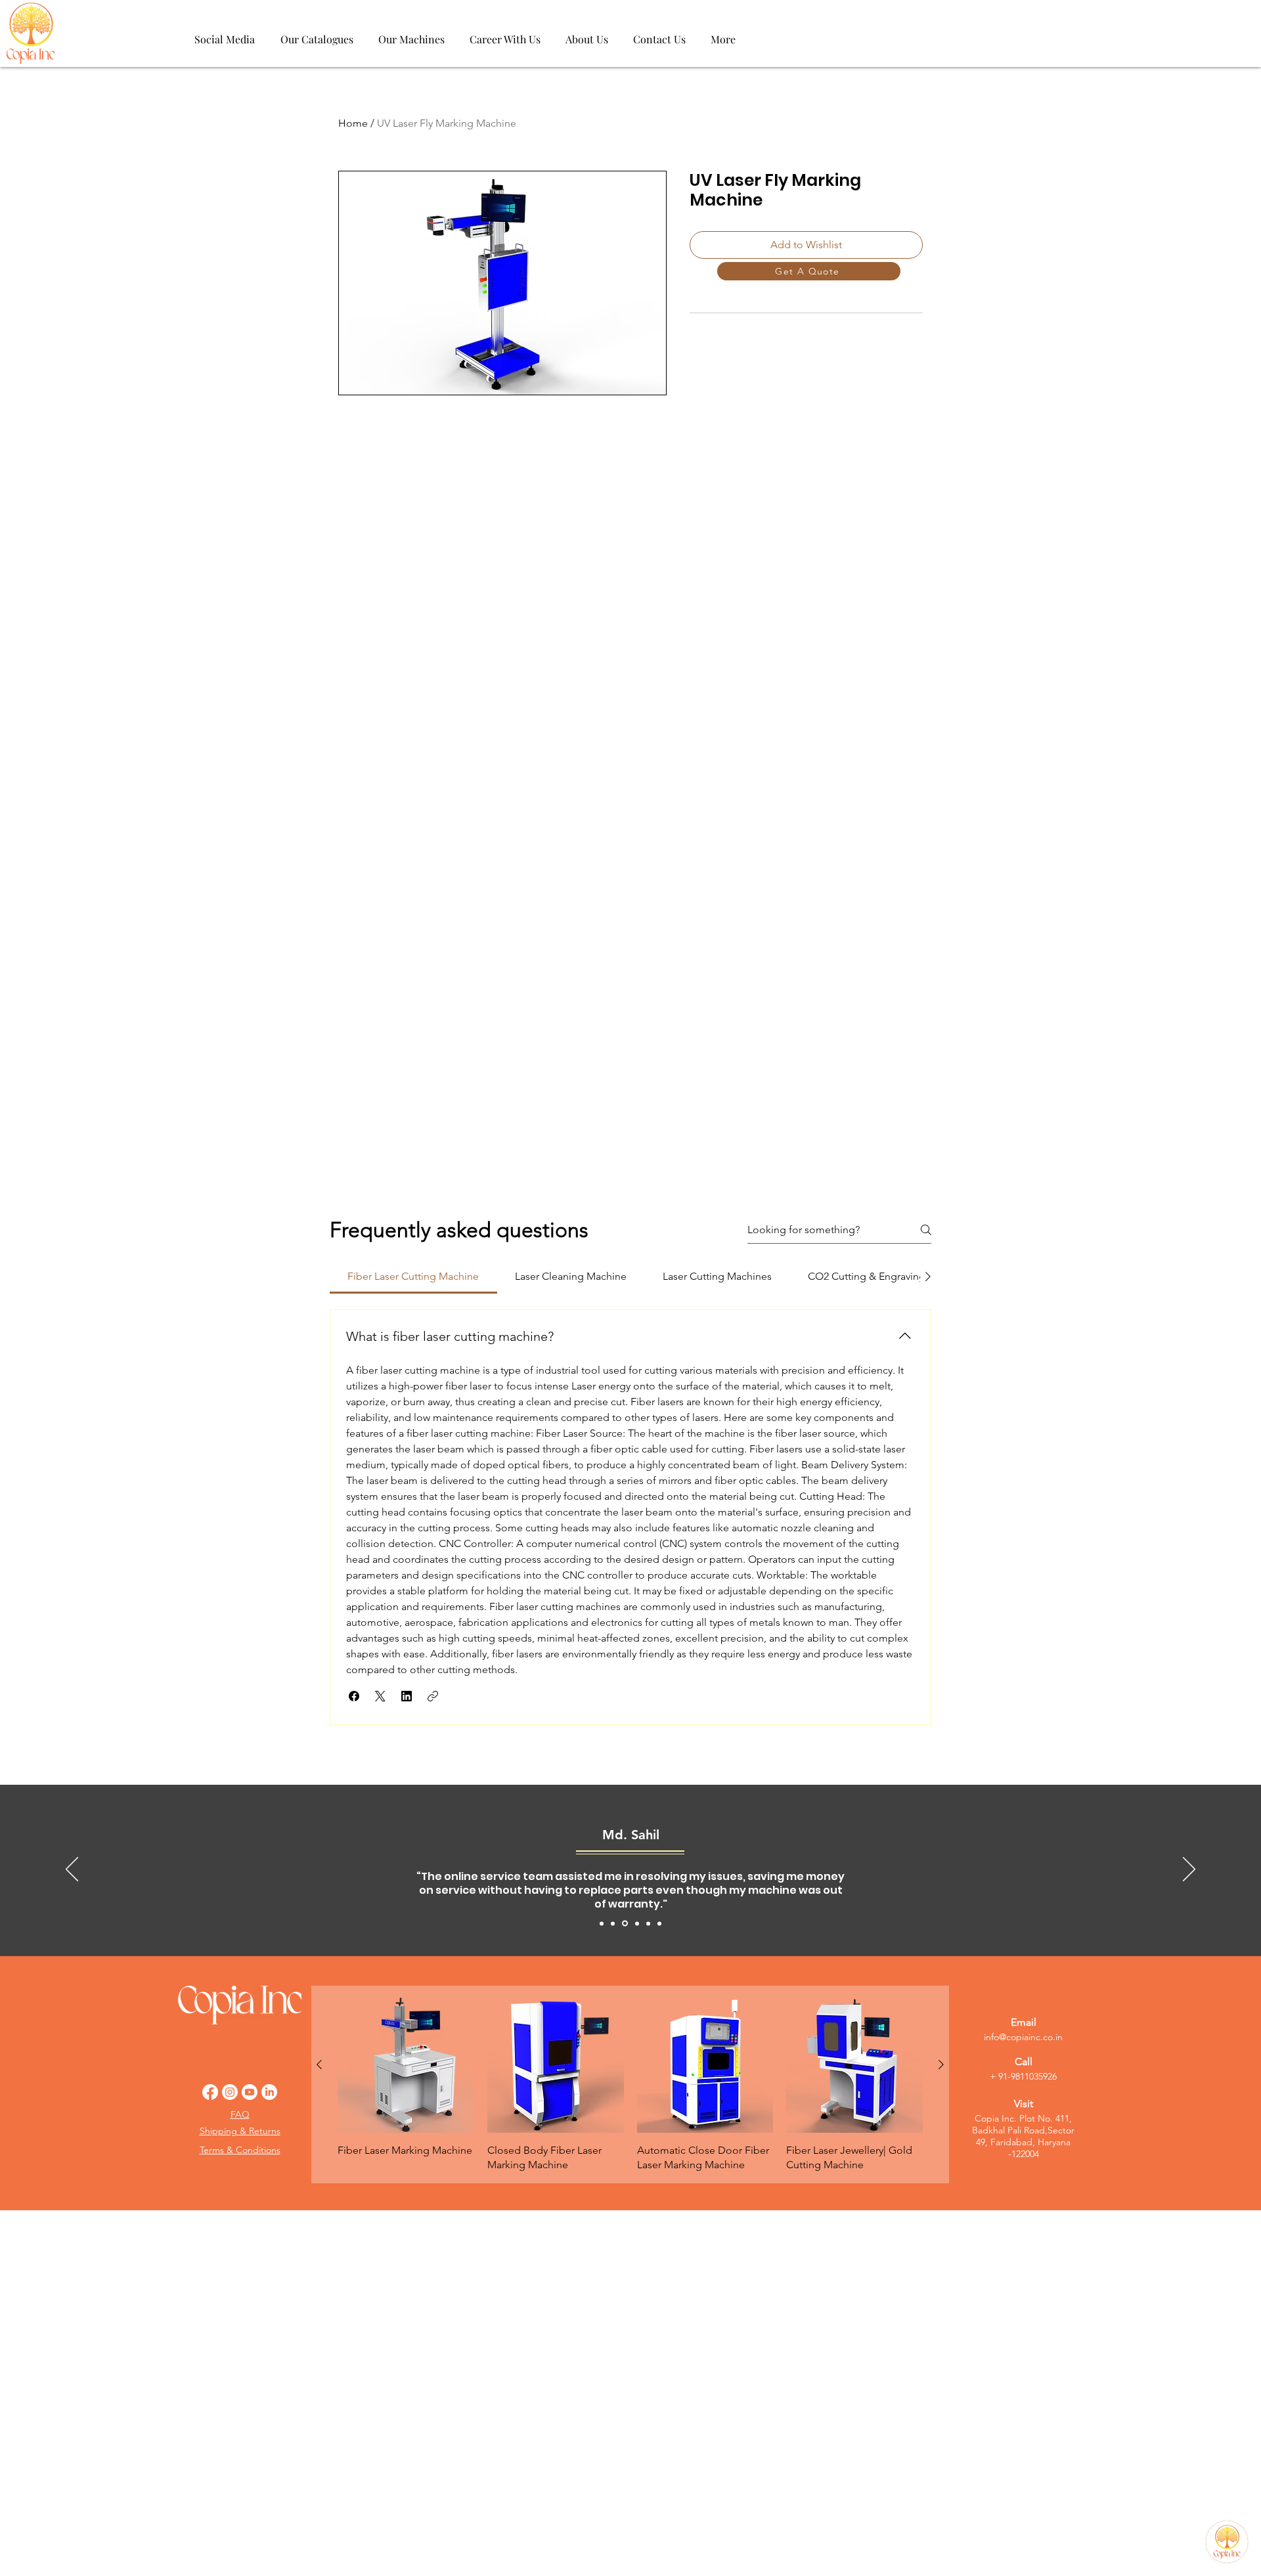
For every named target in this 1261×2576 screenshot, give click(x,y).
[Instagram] (230, 2092)
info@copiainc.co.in (1023, 2037)
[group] (630, 2085)
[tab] (413, 1277)
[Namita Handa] (613, 1923)
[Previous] (72, 1870)
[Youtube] (250, 2092)
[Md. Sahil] (625, 1924)
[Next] (1189, 1870)
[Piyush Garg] (659, 1923)
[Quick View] (406, 2064)
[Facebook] (210, 2092)
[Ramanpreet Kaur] (648, 1923)
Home (353, 123)
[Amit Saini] (602, 1923)
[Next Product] (941, 2064)
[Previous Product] (319, 2064)
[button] (354, 1696)
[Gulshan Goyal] (637, 1923)
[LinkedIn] (269, 2092)
